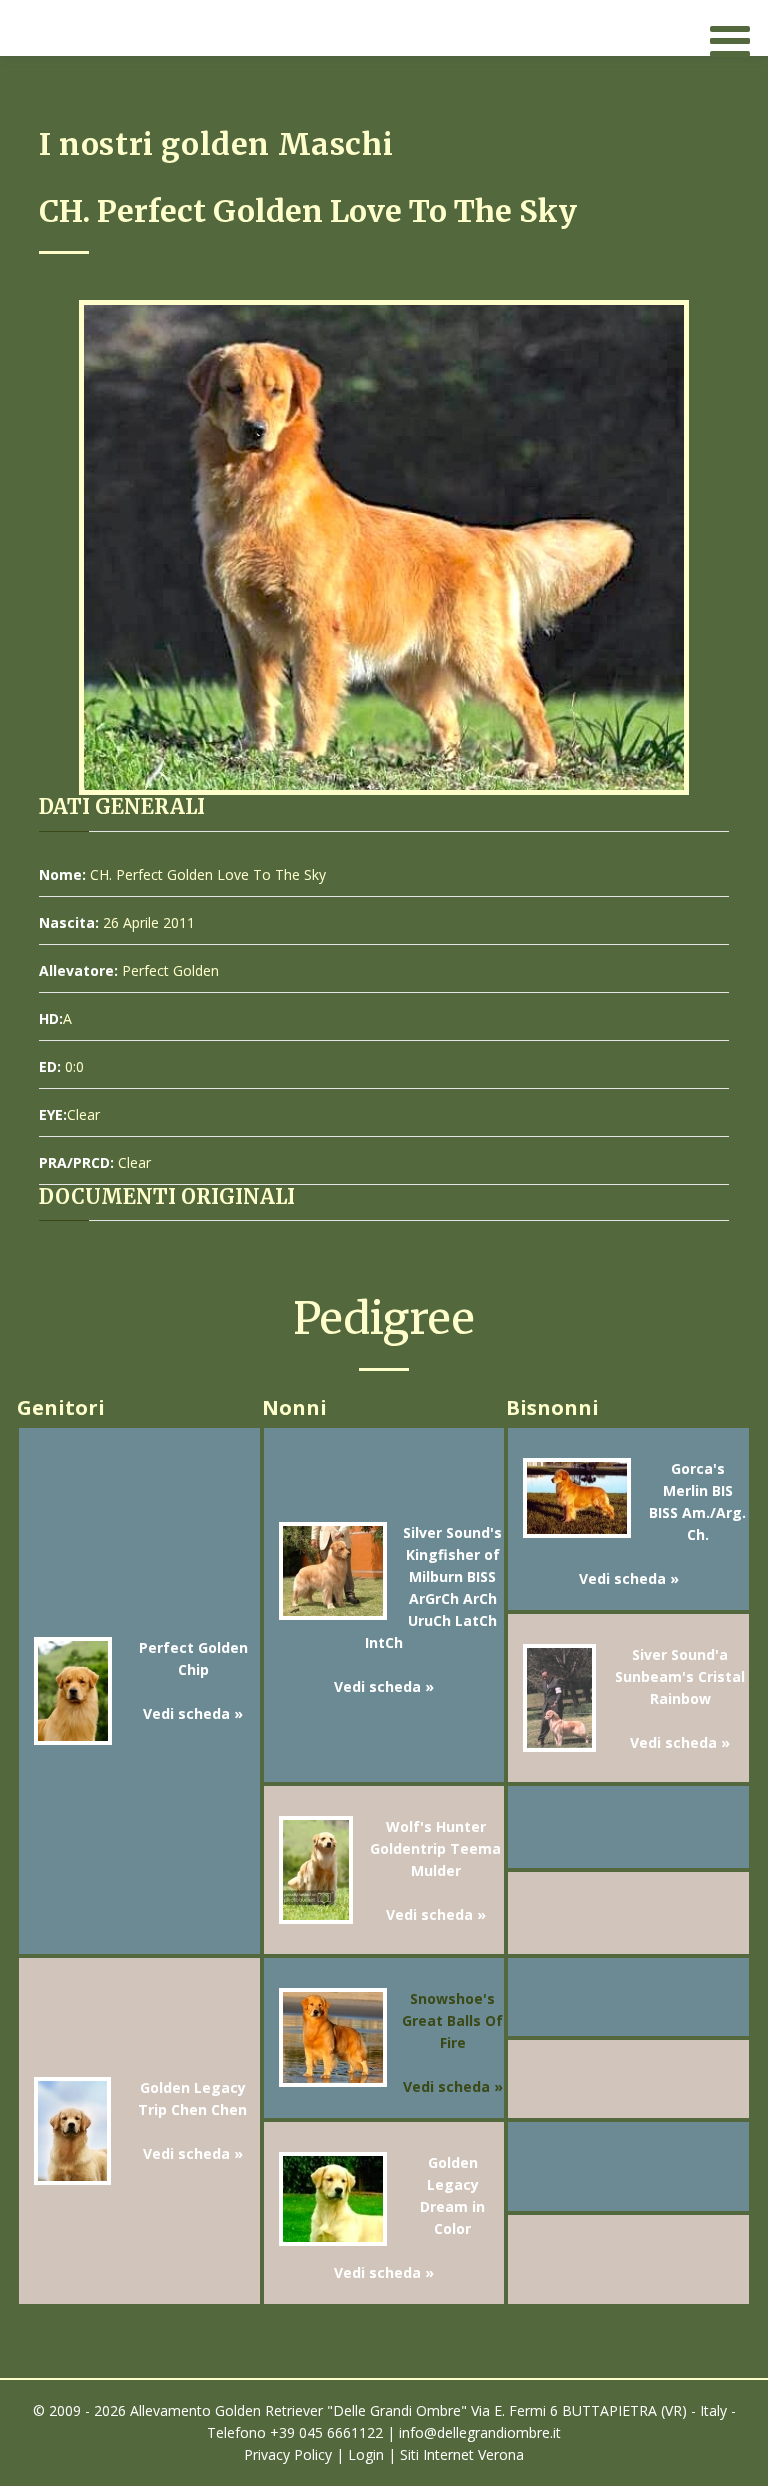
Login (366, 2454)
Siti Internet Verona (462, 2454)
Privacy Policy (288, 2454)
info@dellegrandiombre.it (480, 2432)
